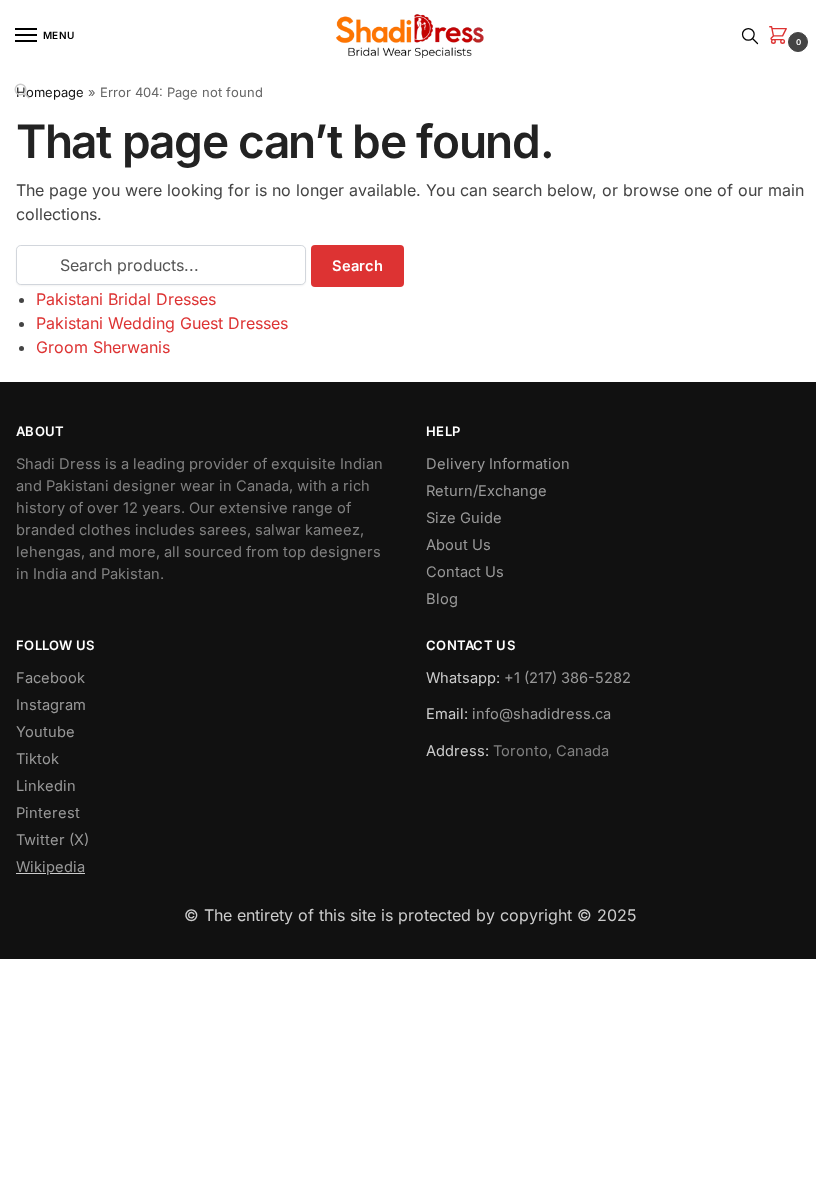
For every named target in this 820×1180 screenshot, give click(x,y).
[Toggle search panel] (750, 35)
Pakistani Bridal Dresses (126, 299)
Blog (442, 599)
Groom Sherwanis (103, 347)
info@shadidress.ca (541, 714)
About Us (458, 545)
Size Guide (464, 518)
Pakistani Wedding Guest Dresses (162, 323)
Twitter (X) (52, 840)
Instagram (51, 705)
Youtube (45, 732)
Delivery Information (498, 464)
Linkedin (46, 786)
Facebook (50, 678)
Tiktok (37, 759)
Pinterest (48, 813)
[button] (782, 36)
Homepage (50, 92)
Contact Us (465, 572)
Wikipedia (50, 867)
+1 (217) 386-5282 (567, 678)
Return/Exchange (486, 491)
